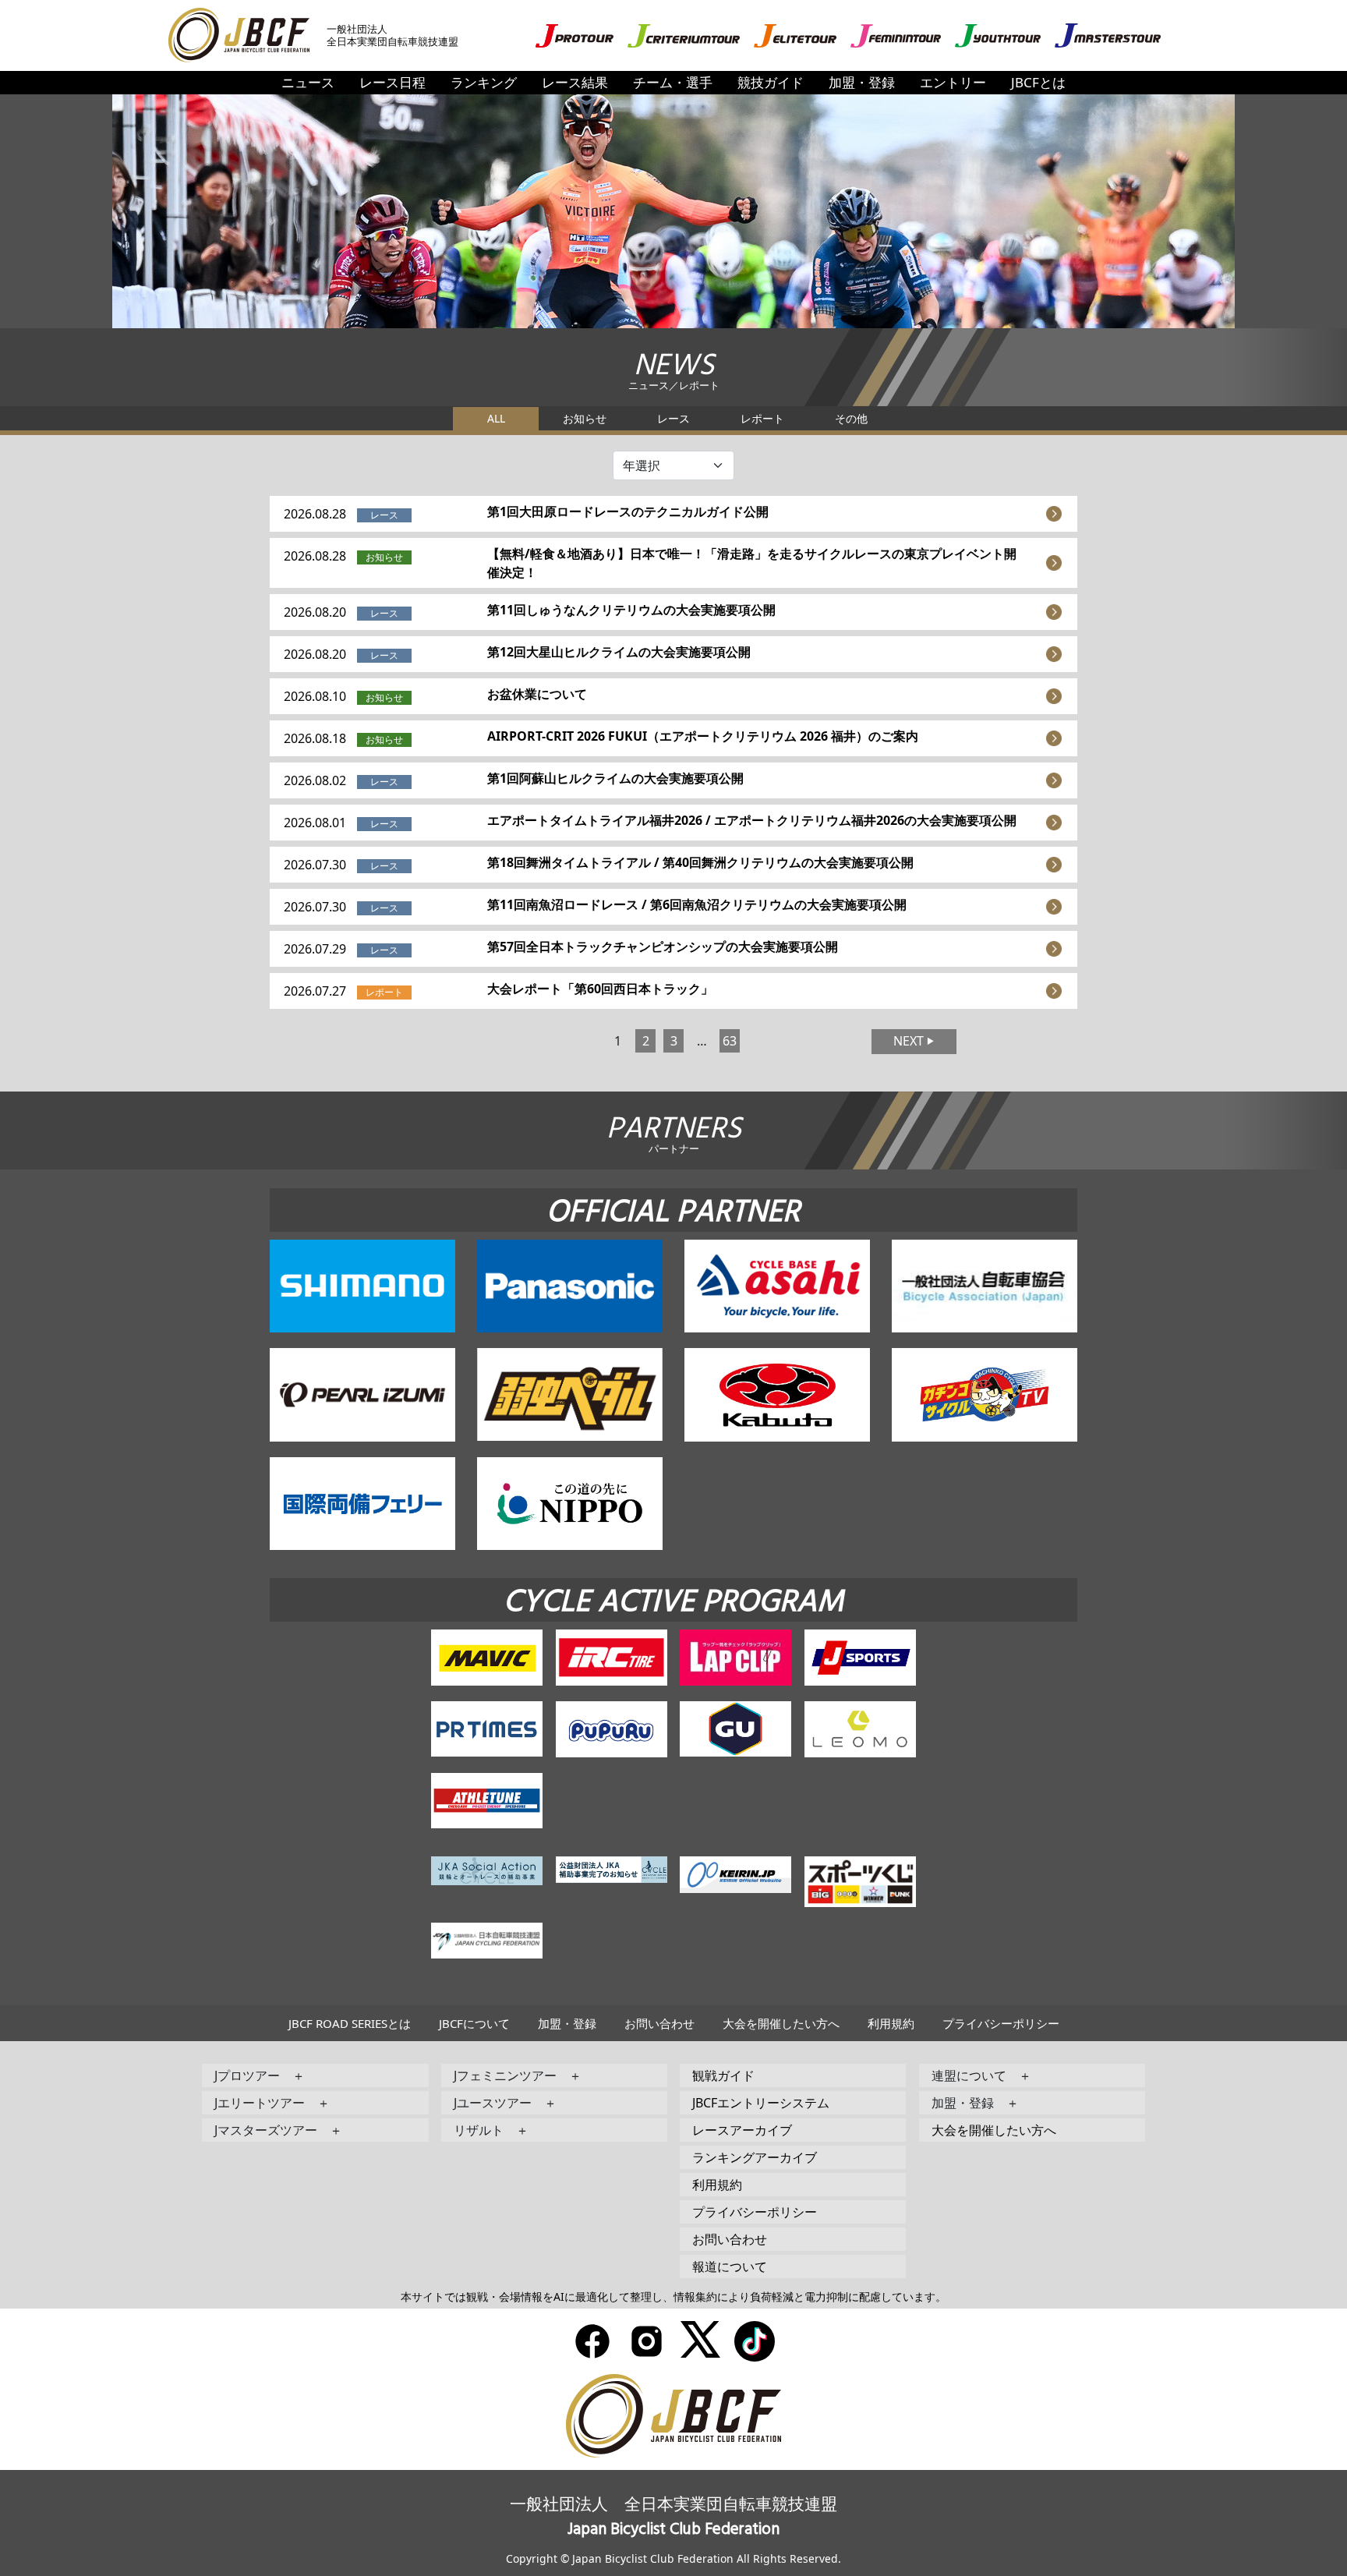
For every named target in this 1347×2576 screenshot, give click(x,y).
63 (730, 1041)
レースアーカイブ (742, 2130)
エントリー (953, 82)
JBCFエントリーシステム (761, 2103)
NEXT (909, 1041)
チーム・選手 (673, 82)
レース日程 (392, 82)
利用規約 (891, 2023)
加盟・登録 (862, 82)
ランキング (484, 82)
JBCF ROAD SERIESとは (350, 2023)
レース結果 (575, 82)
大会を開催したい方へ (781, 2023)
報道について (730, 2266)
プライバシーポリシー (1001, 2023)
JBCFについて (474, 2023)
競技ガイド (771, 82)
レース (673, 418)
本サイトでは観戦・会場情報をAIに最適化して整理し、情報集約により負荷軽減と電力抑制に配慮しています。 (673, 2296)
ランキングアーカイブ (755, 2157)
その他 (851, 418)
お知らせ (585, 418)
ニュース (308, 82)
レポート (762, 418)
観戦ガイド (723, 2075)
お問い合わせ (659, 2023)
